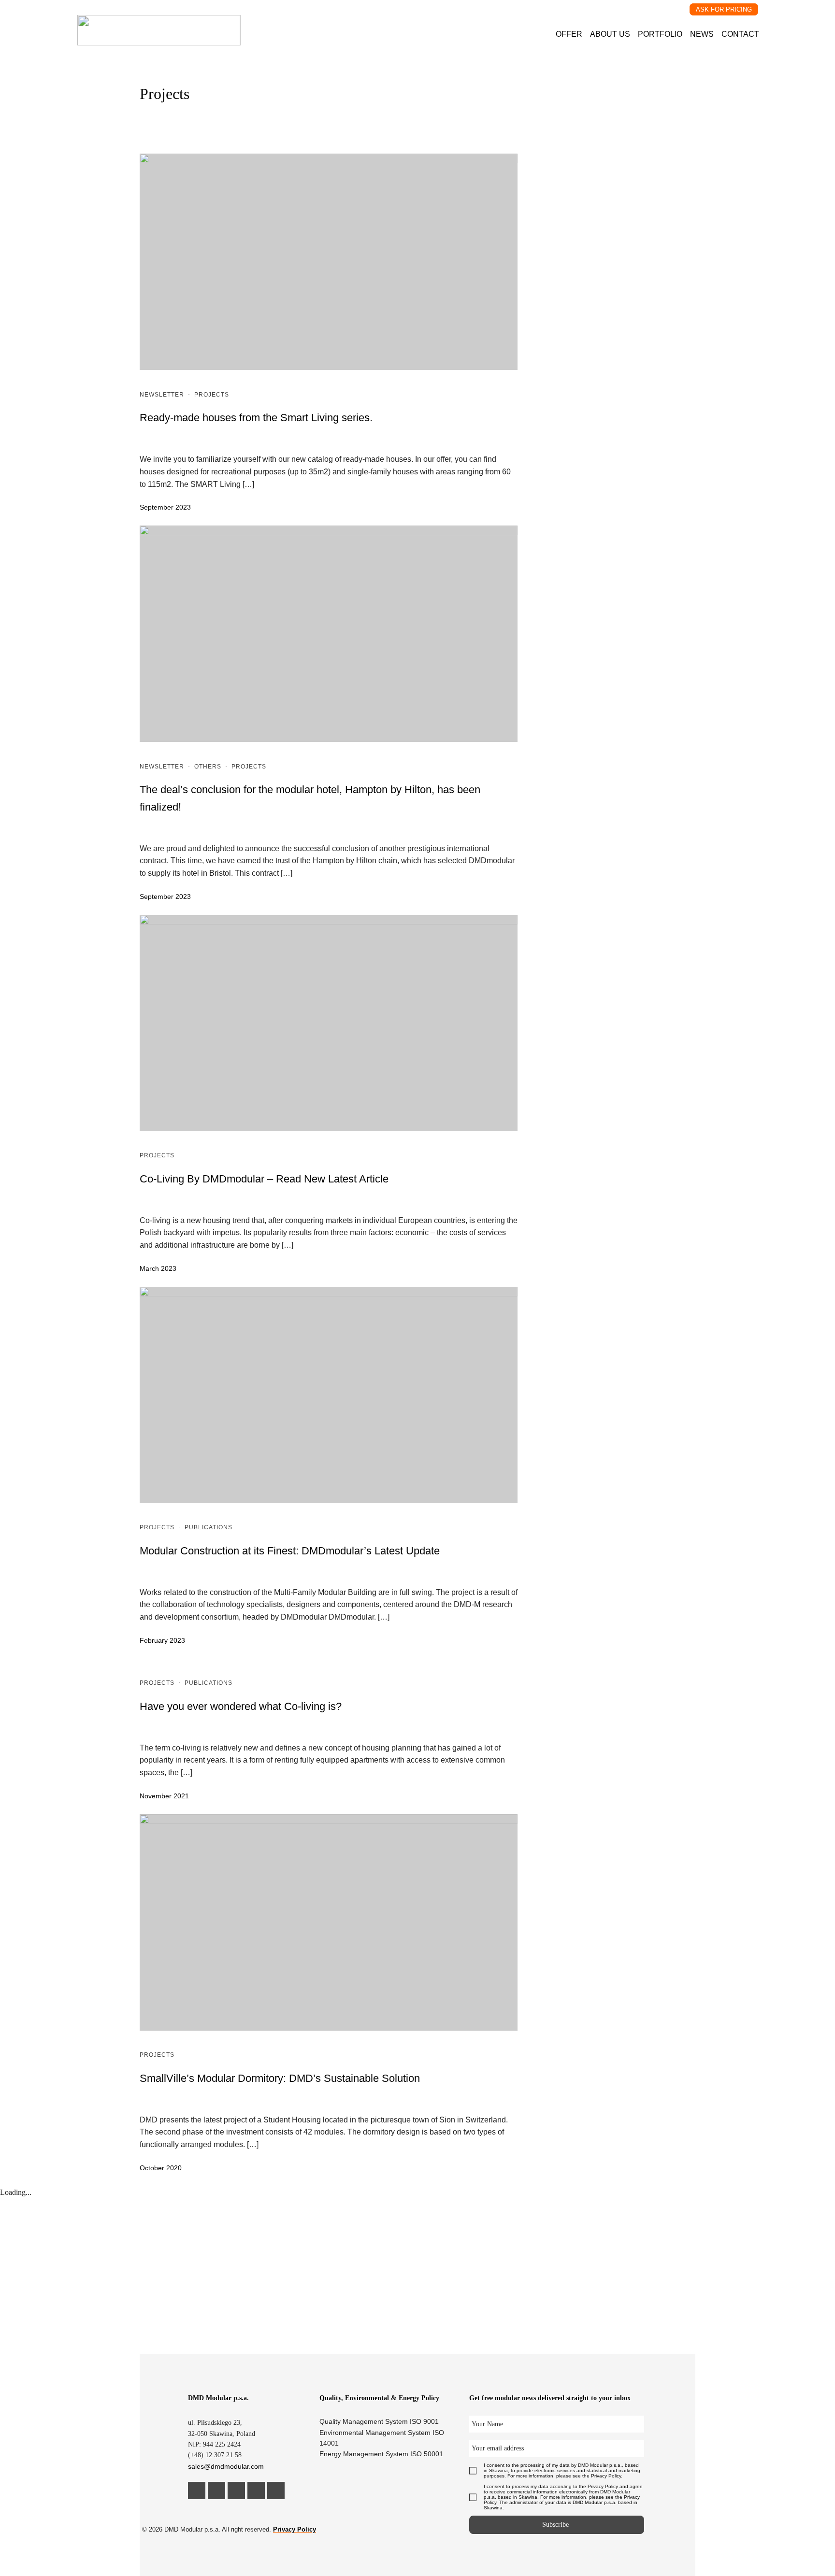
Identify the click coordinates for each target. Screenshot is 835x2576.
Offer (569, 34)
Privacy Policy (295, 2529)
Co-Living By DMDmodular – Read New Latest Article (264, 1179)
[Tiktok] (276, 2491)
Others (208, 767)
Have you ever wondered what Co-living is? (241, 1706)
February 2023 (162, 1640)
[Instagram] (216, 2491)
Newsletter (162, 395)
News (702, 34)
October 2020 (161, 2168)
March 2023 (158, 1268)
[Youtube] (256, 2491)
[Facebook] (236, 2491)
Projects (212, 395)
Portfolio (660, 34)
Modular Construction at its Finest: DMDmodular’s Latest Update (290, 1551)
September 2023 (165, 507)
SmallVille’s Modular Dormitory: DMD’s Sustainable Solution (280, 2078)
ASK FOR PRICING (724, 9)
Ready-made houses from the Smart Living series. (256, 418)
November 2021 (164, 1796)
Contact (740, 34)
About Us (610, 34)
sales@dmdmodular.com (226, 2466)
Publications (209, 1527)
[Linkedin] (197, 2491)
